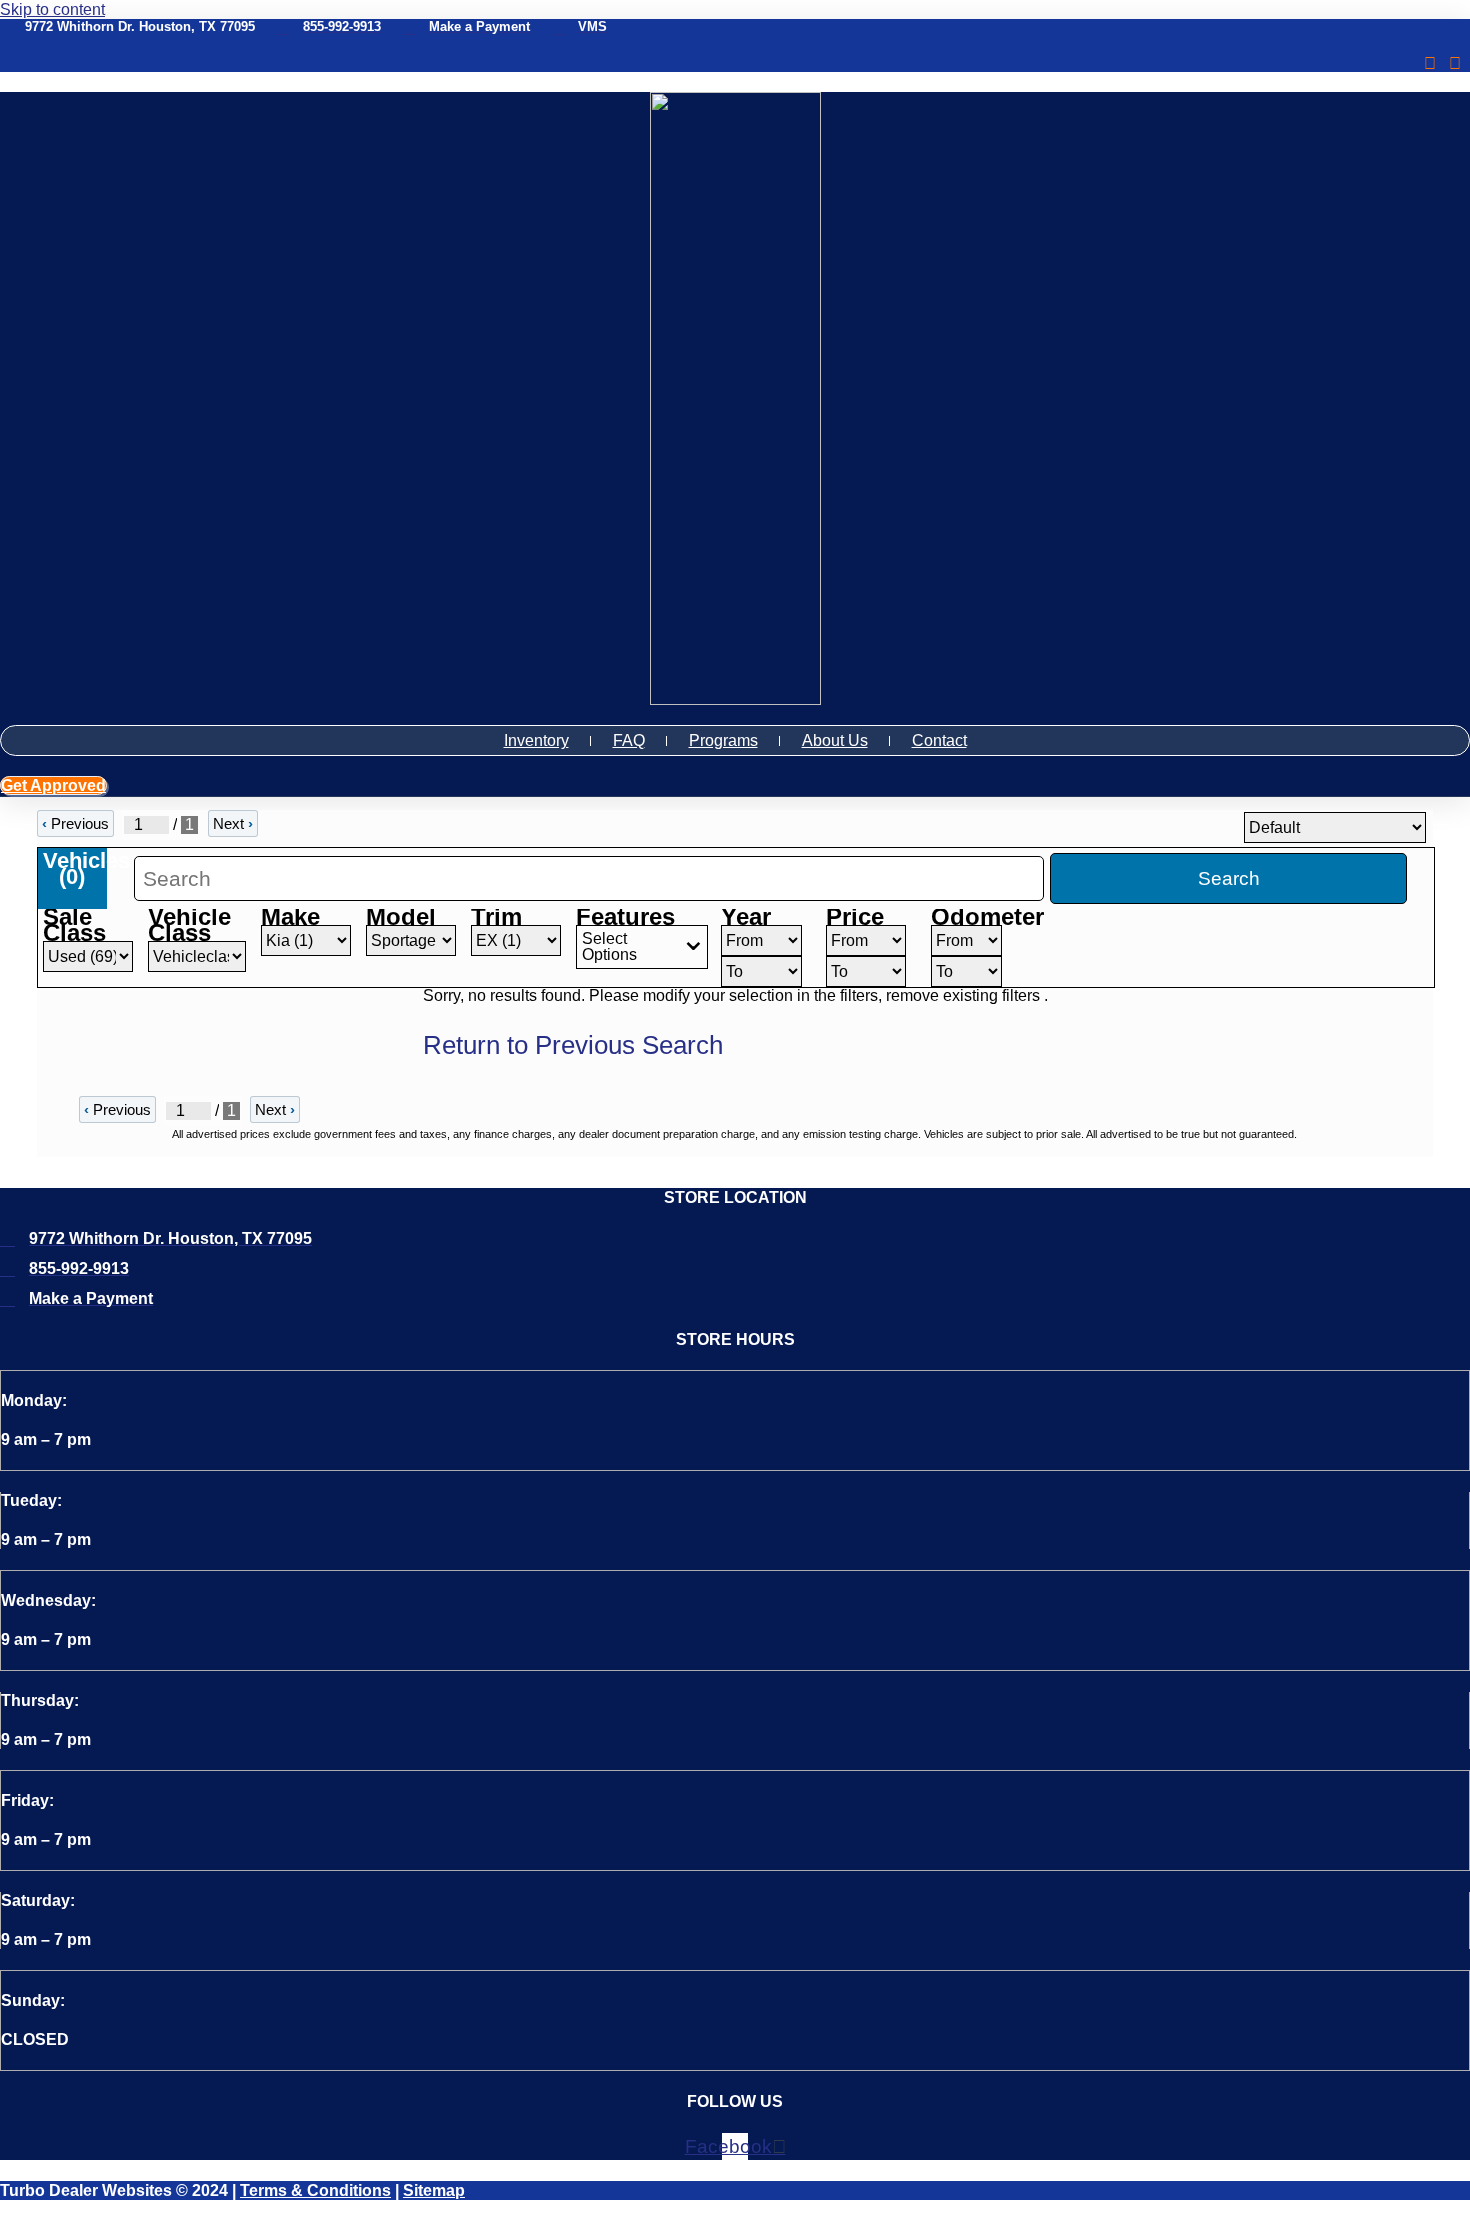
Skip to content (52, 9)
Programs (723, 740)
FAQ (629, 740)
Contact (939, 740)
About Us (835, 740)
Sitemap (434, 2190)
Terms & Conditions (315, 2190)
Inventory (536, 740)
